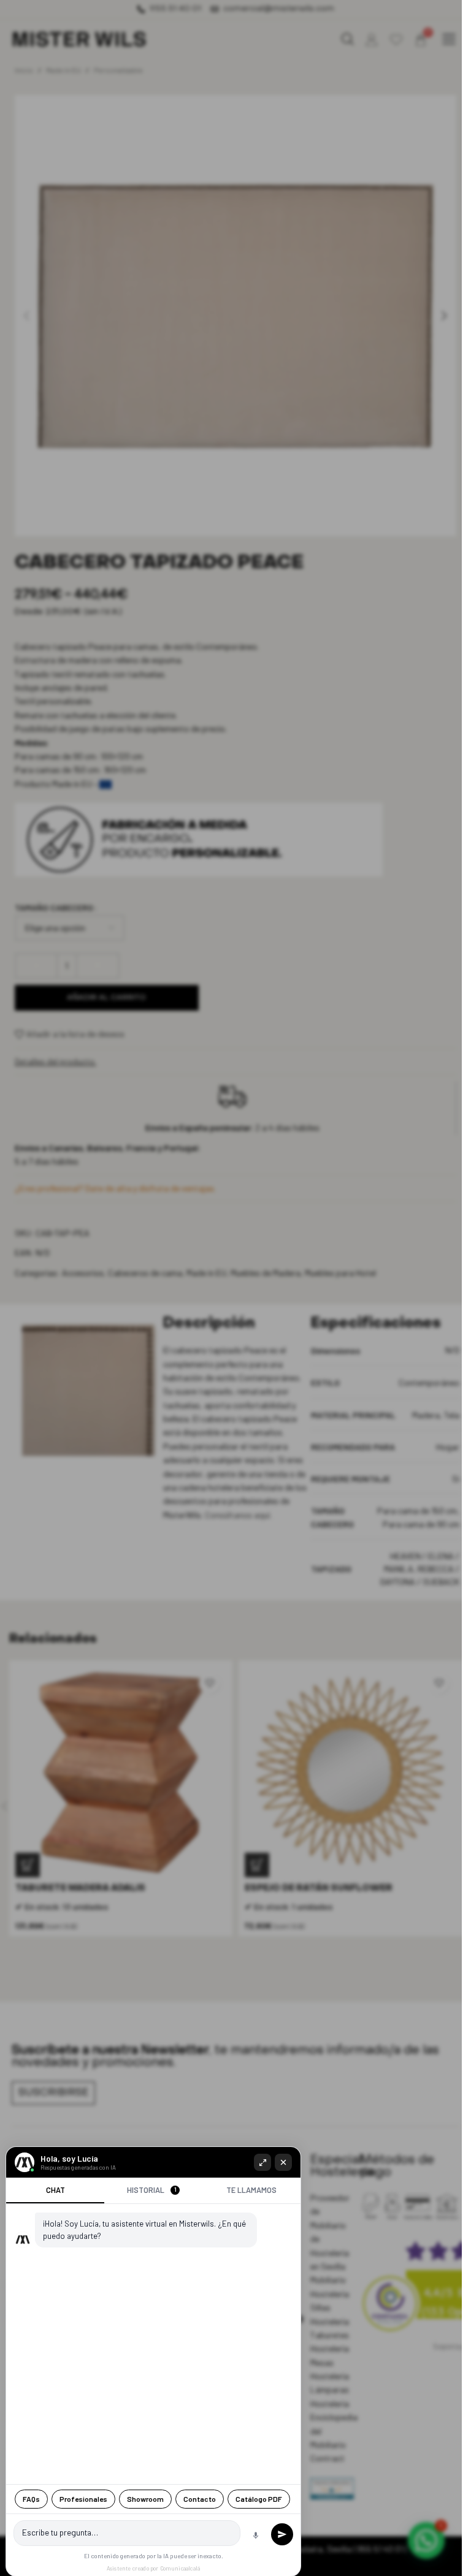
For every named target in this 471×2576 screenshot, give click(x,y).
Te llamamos (251, 2190)
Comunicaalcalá (180, 2568)
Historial (152, 2190)
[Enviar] (282, 2534)
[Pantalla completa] (262, 2162)
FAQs (31, 2499)
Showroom (145, 2499)
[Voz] (256, 2536)
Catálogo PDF (259, 2499)
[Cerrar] (283, 2162)
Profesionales (83, 2499)
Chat (56, 2190)
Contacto (200, 2499)
